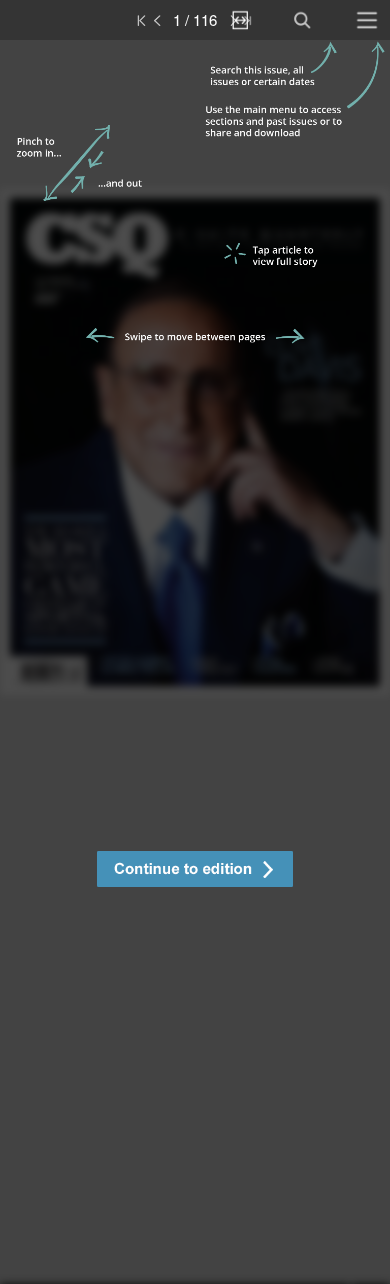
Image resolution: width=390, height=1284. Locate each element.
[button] (195, 871)
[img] (195, 662)
